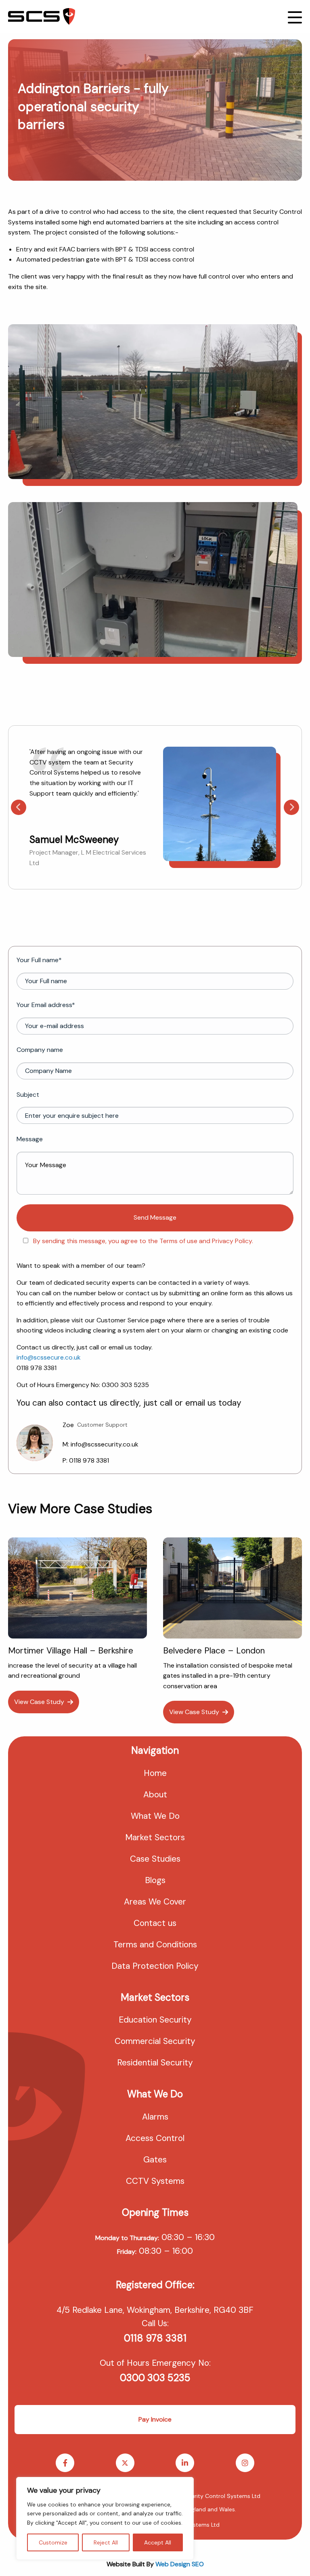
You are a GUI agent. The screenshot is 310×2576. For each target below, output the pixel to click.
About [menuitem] (155, 1795)
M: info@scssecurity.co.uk (101, 1444)
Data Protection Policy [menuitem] (155, 1966)
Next (291, 807)
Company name (40, 1050)
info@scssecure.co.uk (49, 1357)
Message (30, 1139)
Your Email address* (46, 1005)
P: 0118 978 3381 (86, 1460)
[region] (105, 2518)
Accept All (158, 2542)
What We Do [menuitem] (155, 1816)
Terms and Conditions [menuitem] (155, 1945)
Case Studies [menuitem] (155, 1859)
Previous (19, 807)
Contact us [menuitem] (155, 1923)
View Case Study (39, 1702)
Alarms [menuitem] (155, 2117)
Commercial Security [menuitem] (155, 2041)
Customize (53, 2542)
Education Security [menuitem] (155, 2020)
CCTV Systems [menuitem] (155, 2181)
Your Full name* (39, 960)
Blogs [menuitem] (155, 1880)
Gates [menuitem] (155, 2160)
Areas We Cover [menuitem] (155, 1902)
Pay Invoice (155, 2419)
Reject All (106, 2542)
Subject (28, 1095)
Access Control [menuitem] (155, 2138)
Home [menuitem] (155, 1773)
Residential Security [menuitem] (155, 2063)
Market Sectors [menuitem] (155, 1837)
